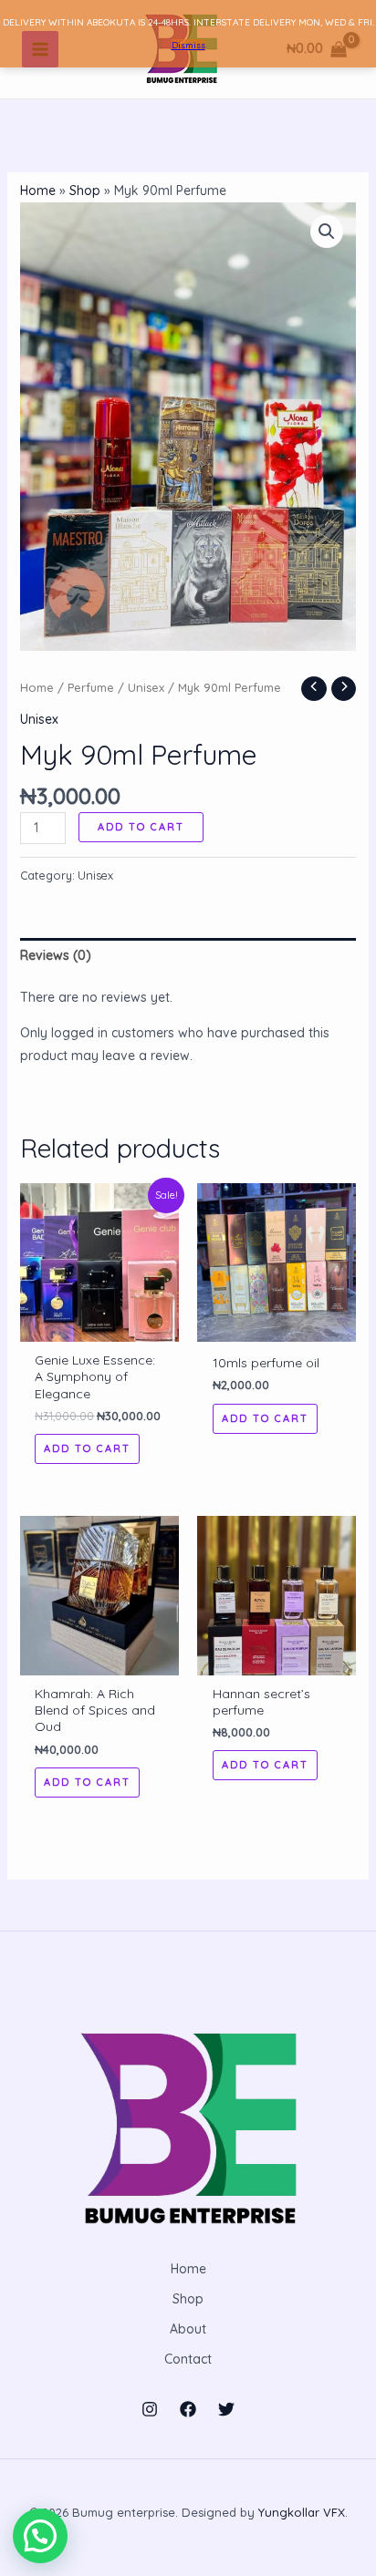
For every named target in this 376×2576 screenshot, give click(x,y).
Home (38, 191)
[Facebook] (188, 2409)
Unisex (146, 687)
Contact (188, 2359)
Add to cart (141, 827)
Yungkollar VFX (302, 2512)
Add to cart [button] (87, 1448)
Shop (85, 191)
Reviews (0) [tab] (56, 955)
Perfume (91, 687)
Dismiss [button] (188, 45)
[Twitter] (226, 2409)
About (188, 2329)
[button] (327, 232)
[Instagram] (150, 2409)
